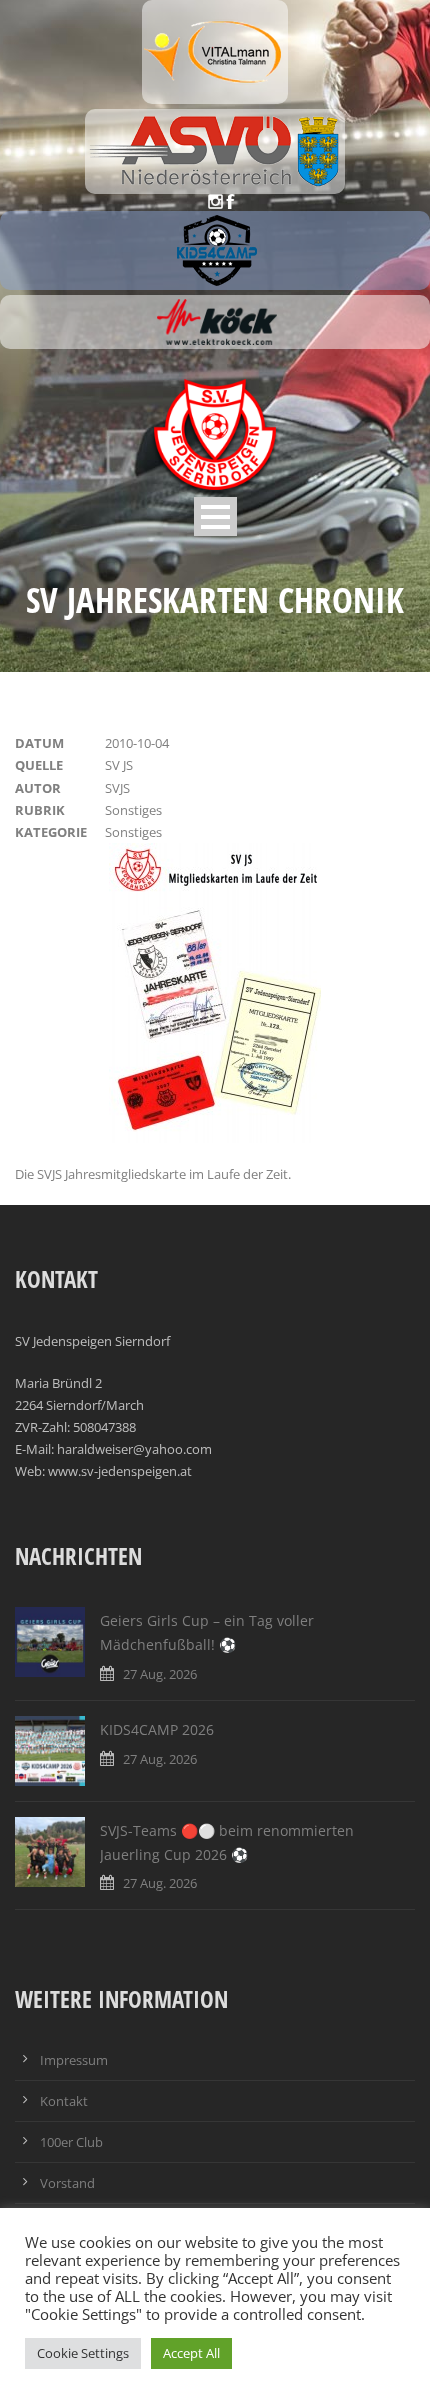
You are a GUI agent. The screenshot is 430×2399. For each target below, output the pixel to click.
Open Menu (215, 516)
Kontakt (64, 2101)
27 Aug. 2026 (160, 1674)
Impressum (74, 2060)
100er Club (71, 2142)
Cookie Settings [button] (83, 2353)
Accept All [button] (191, 2353)
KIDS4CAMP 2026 (157, 1729)
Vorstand (67, 2183)
